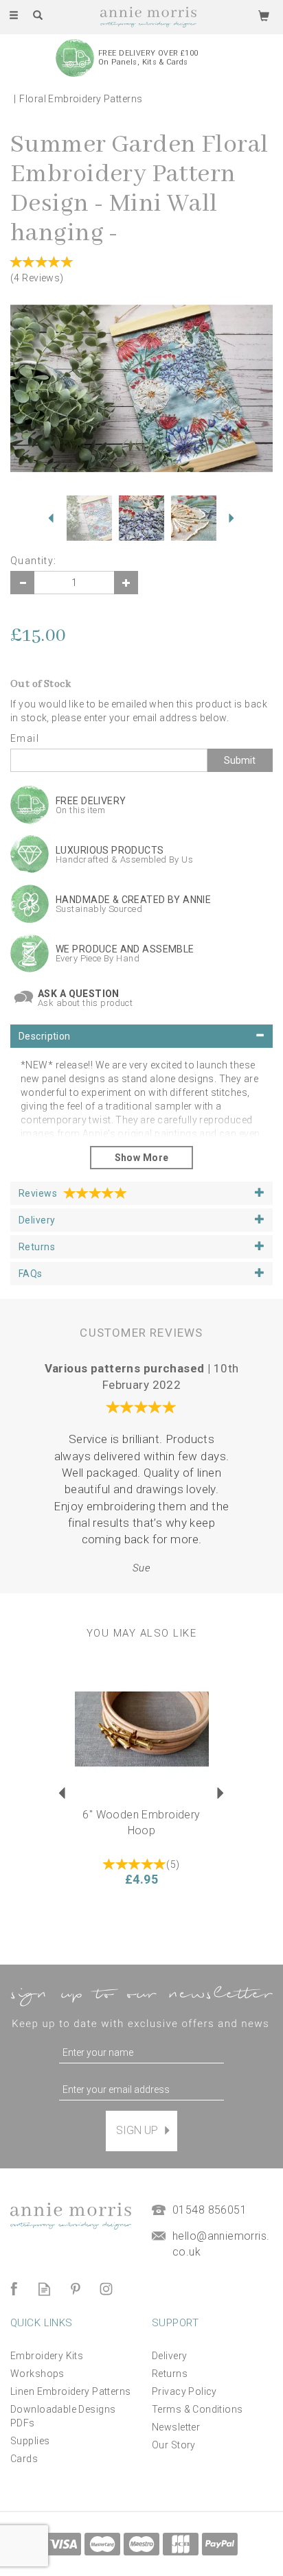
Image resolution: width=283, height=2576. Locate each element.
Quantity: (34, 561)
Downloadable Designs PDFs (63, 2416)
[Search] (38, 16)
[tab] (141, 1036)
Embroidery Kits (47, 2356)
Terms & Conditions (197, 2409)
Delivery (169, 2356)
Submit (240, 760)
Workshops (37, 2374)
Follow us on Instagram (106, 2289)
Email (25, 738)
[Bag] (264, 15)
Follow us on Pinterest (75, 2289)
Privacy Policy (184, 2391)
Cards (24, 2459)
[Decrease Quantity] (22, 583)
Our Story (174, 2445)
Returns (170, 2374)
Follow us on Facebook (13, 2289)
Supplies (30, 2441)
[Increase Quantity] (126, 583)
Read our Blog (44, 2289)
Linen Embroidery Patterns (71, 2391)
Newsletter (176, 2427)
